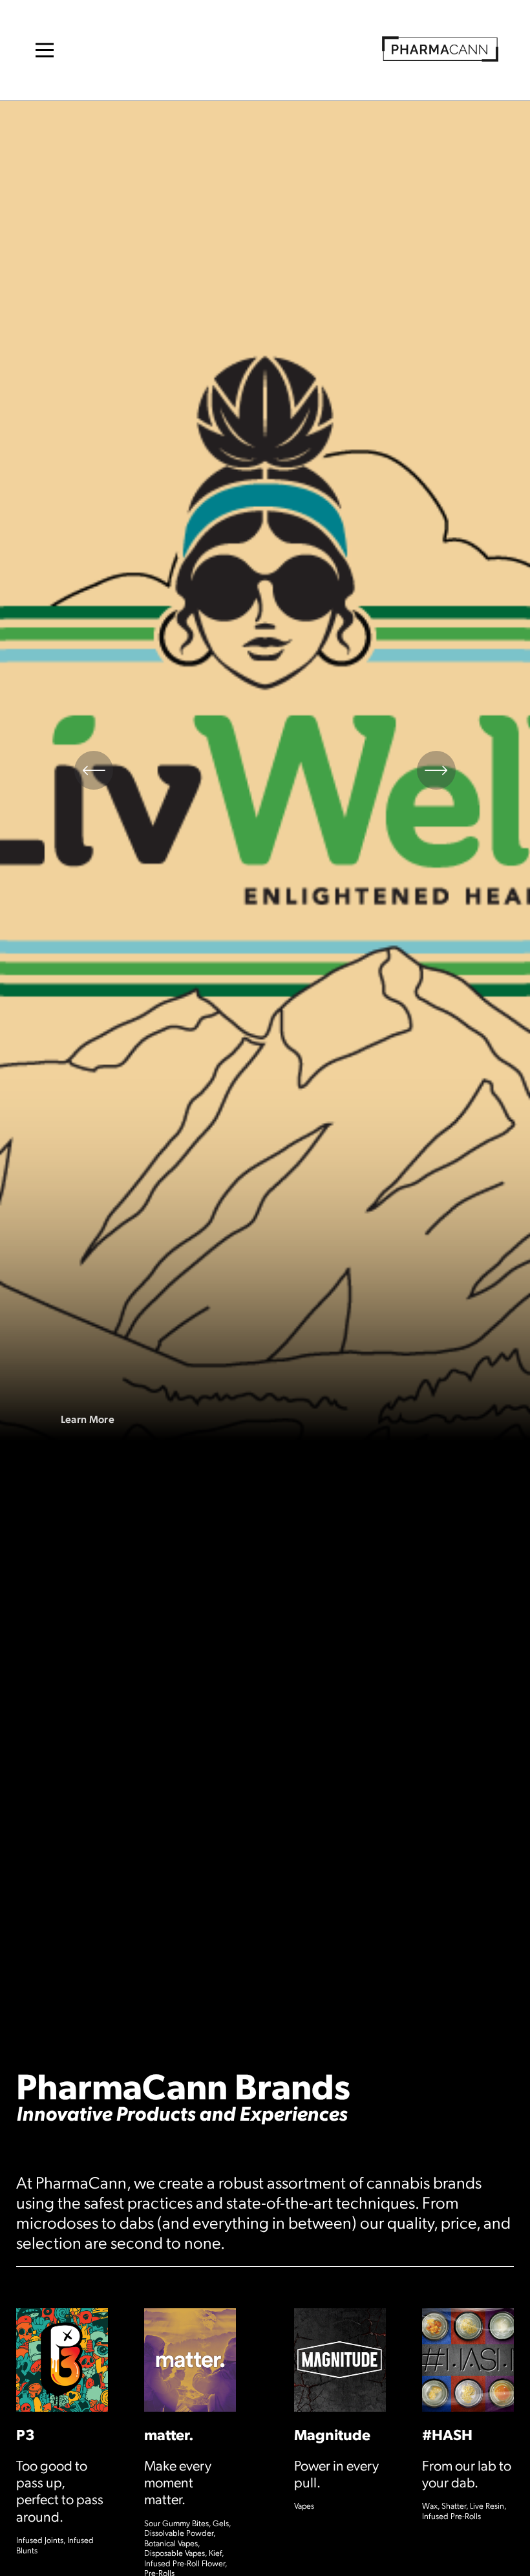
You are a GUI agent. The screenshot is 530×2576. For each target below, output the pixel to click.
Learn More (88, 1419)
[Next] (436, 770)
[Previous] (94, 770)
